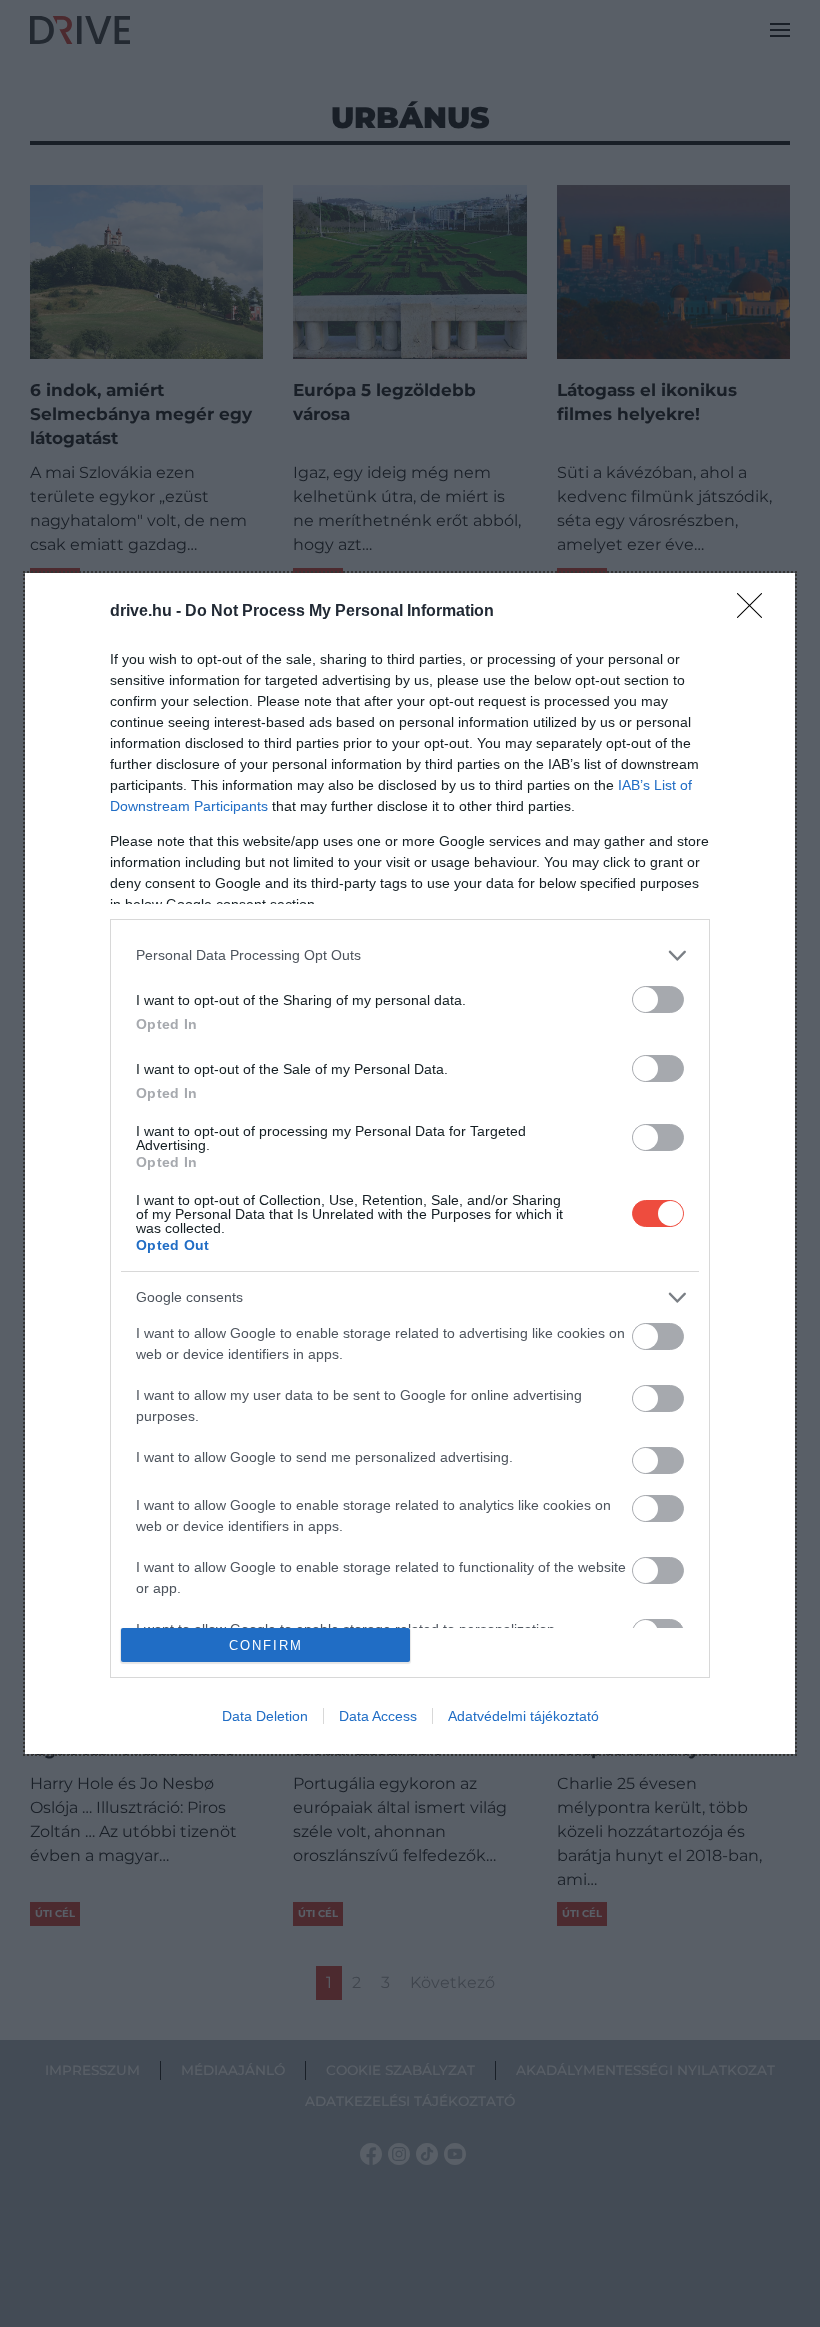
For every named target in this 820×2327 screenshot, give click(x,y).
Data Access (378, 1716)
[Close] (756, 612)
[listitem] (410, 955)
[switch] (658, 999)
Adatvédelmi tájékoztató (523, 1716)
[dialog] (410, 1163)
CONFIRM (266, 1645)
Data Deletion (265, 1716)
